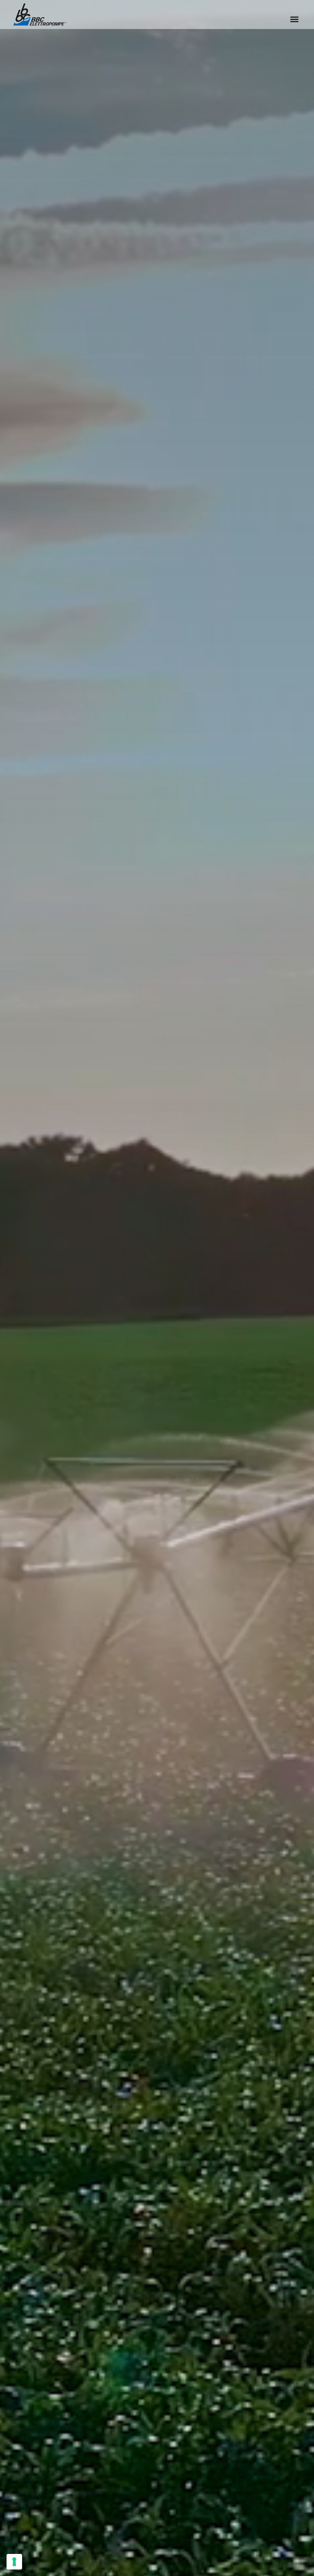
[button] (294, 19)
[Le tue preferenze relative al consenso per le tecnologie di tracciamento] (14, 2562)
